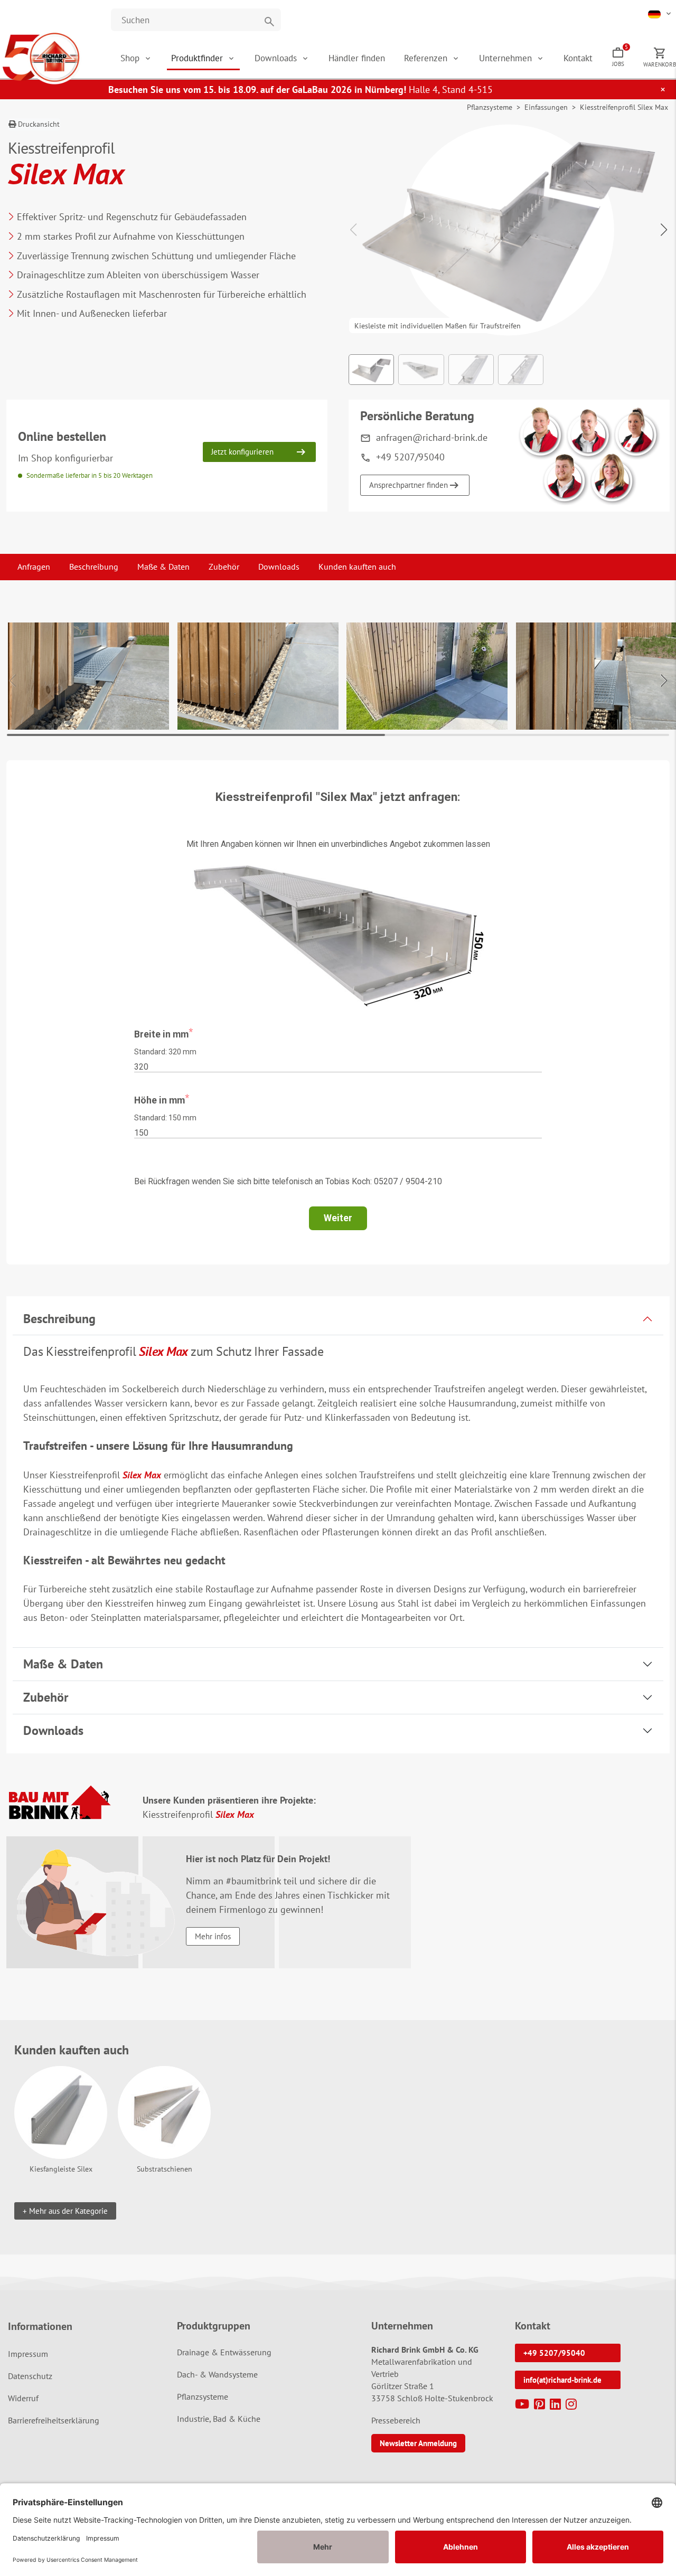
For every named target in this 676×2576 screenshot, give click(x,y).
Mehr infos (213, 1936)
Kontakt (578, 58)
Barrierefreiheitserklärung (54, 2420)
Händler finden (357, 58)
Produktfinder (198, 58)
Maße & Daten (163, 567)
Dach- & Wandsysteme (217, 2374)
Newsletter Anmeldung (418, 2443)
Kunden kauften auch (357, 567)
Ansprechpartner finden (409, 485)
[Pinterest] (541, 2406)
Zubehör (224, 567)
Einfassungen (546, 107)
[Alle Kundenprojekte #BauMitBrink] (59, 1802)
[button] (660, 13)
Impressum (28, 2354)
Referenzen (427, 58)
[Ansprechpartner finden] (589, 456)
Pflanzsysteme (490, 107)
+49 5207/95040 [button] (554, 2353)
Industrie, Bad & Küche (219, 2419)
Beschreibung (94, 567)
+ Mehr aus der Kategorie (65, 2211)
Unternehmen (507, 58)
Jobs (620, 55)
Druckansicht (38, 124)
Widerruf (23, 2398)
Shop (130, 58)
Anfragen (34, 567)
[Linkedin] (557, 2406)
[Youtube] (523, 2406)
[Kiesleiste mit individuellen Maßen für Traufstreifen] (509, 225)
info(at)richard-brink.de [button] (562, 2380)
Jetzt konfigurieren (242, 452)
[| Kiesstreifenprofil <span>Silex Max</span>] (88, 676)
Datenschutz (30, 2376)
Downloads (277, 58)
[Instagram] (572, 2406)
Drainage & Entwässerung (224, 2352)
